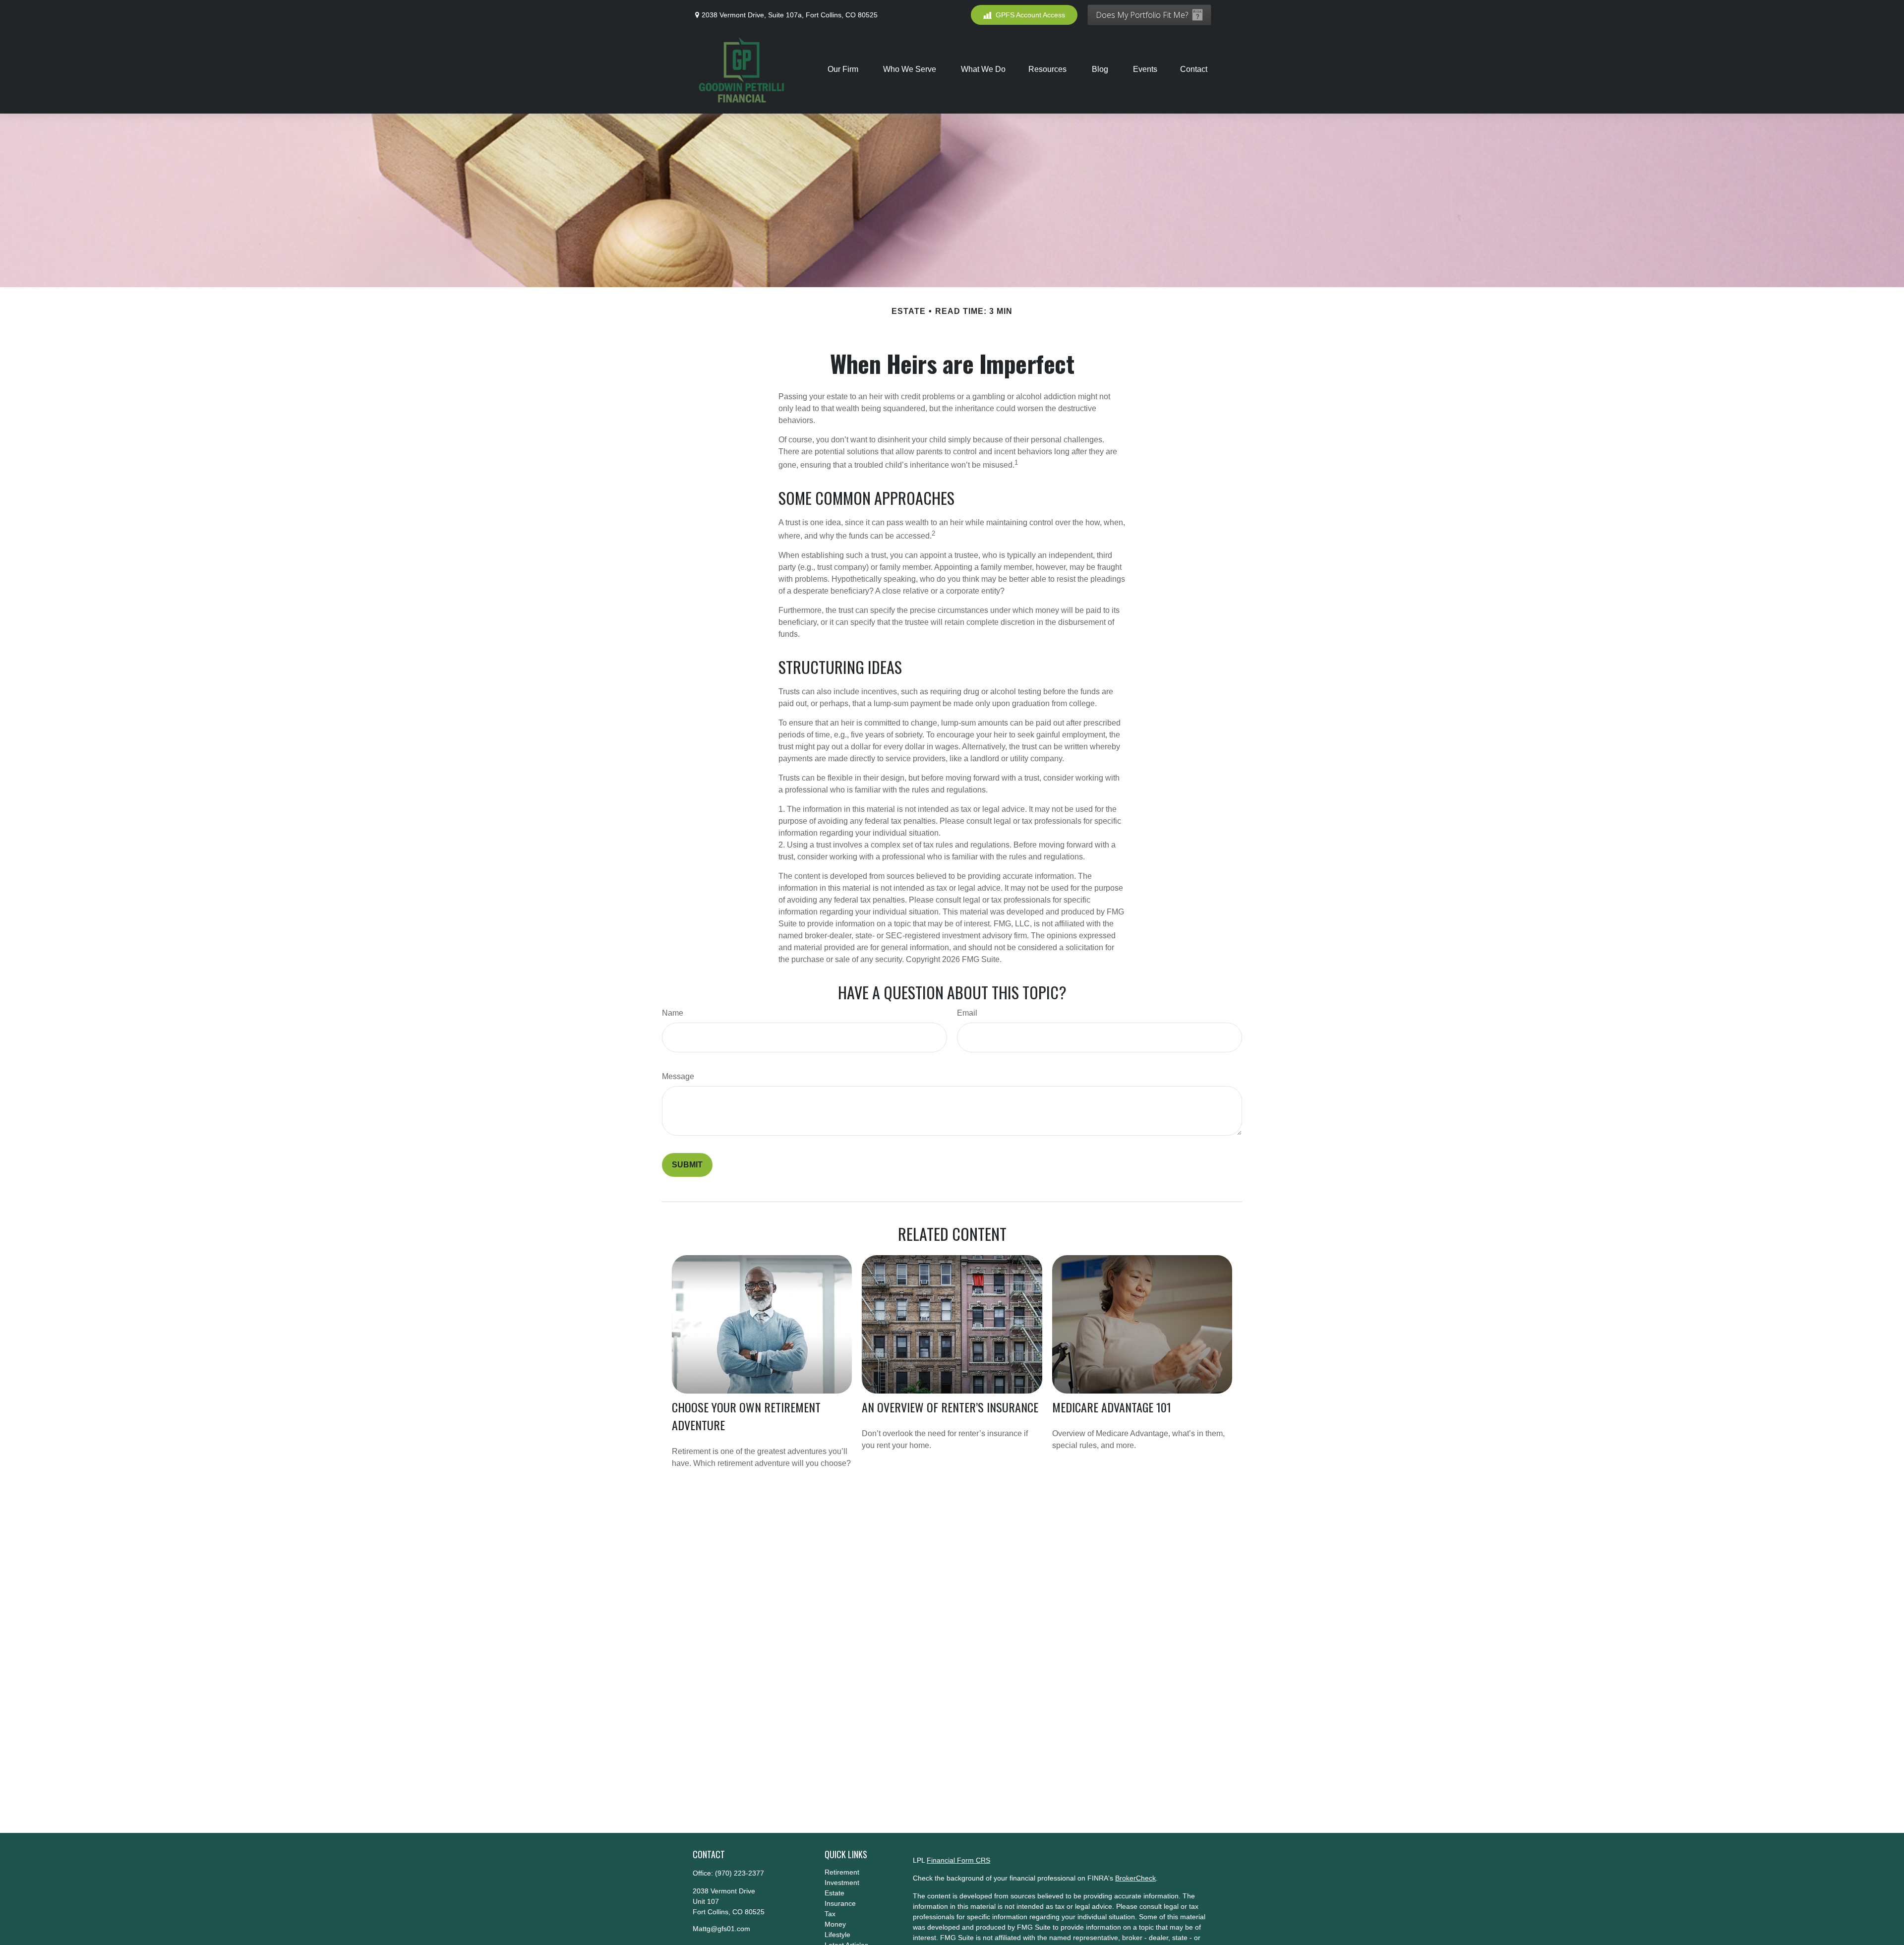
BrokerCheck (1135, 1878)
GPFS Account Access (1030, 15)
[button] (844, 69)
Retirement (842, 1872)
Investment (842, 1883)
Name (673, 1013)
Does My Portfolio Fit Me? (1142, 15)
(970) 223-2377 (740, 1873)
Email (967, 1013)
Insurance (840, 1903)
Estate (834, 1893)
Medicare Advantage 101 (1112, 1407)
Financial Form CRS (958, 1860)
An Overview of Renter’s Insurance (950, 1407)
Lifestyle (837, 1935)
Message (678, 1076)
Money (835, 1924)
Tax (830, 1914)
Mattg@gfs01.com (721, 1929)
